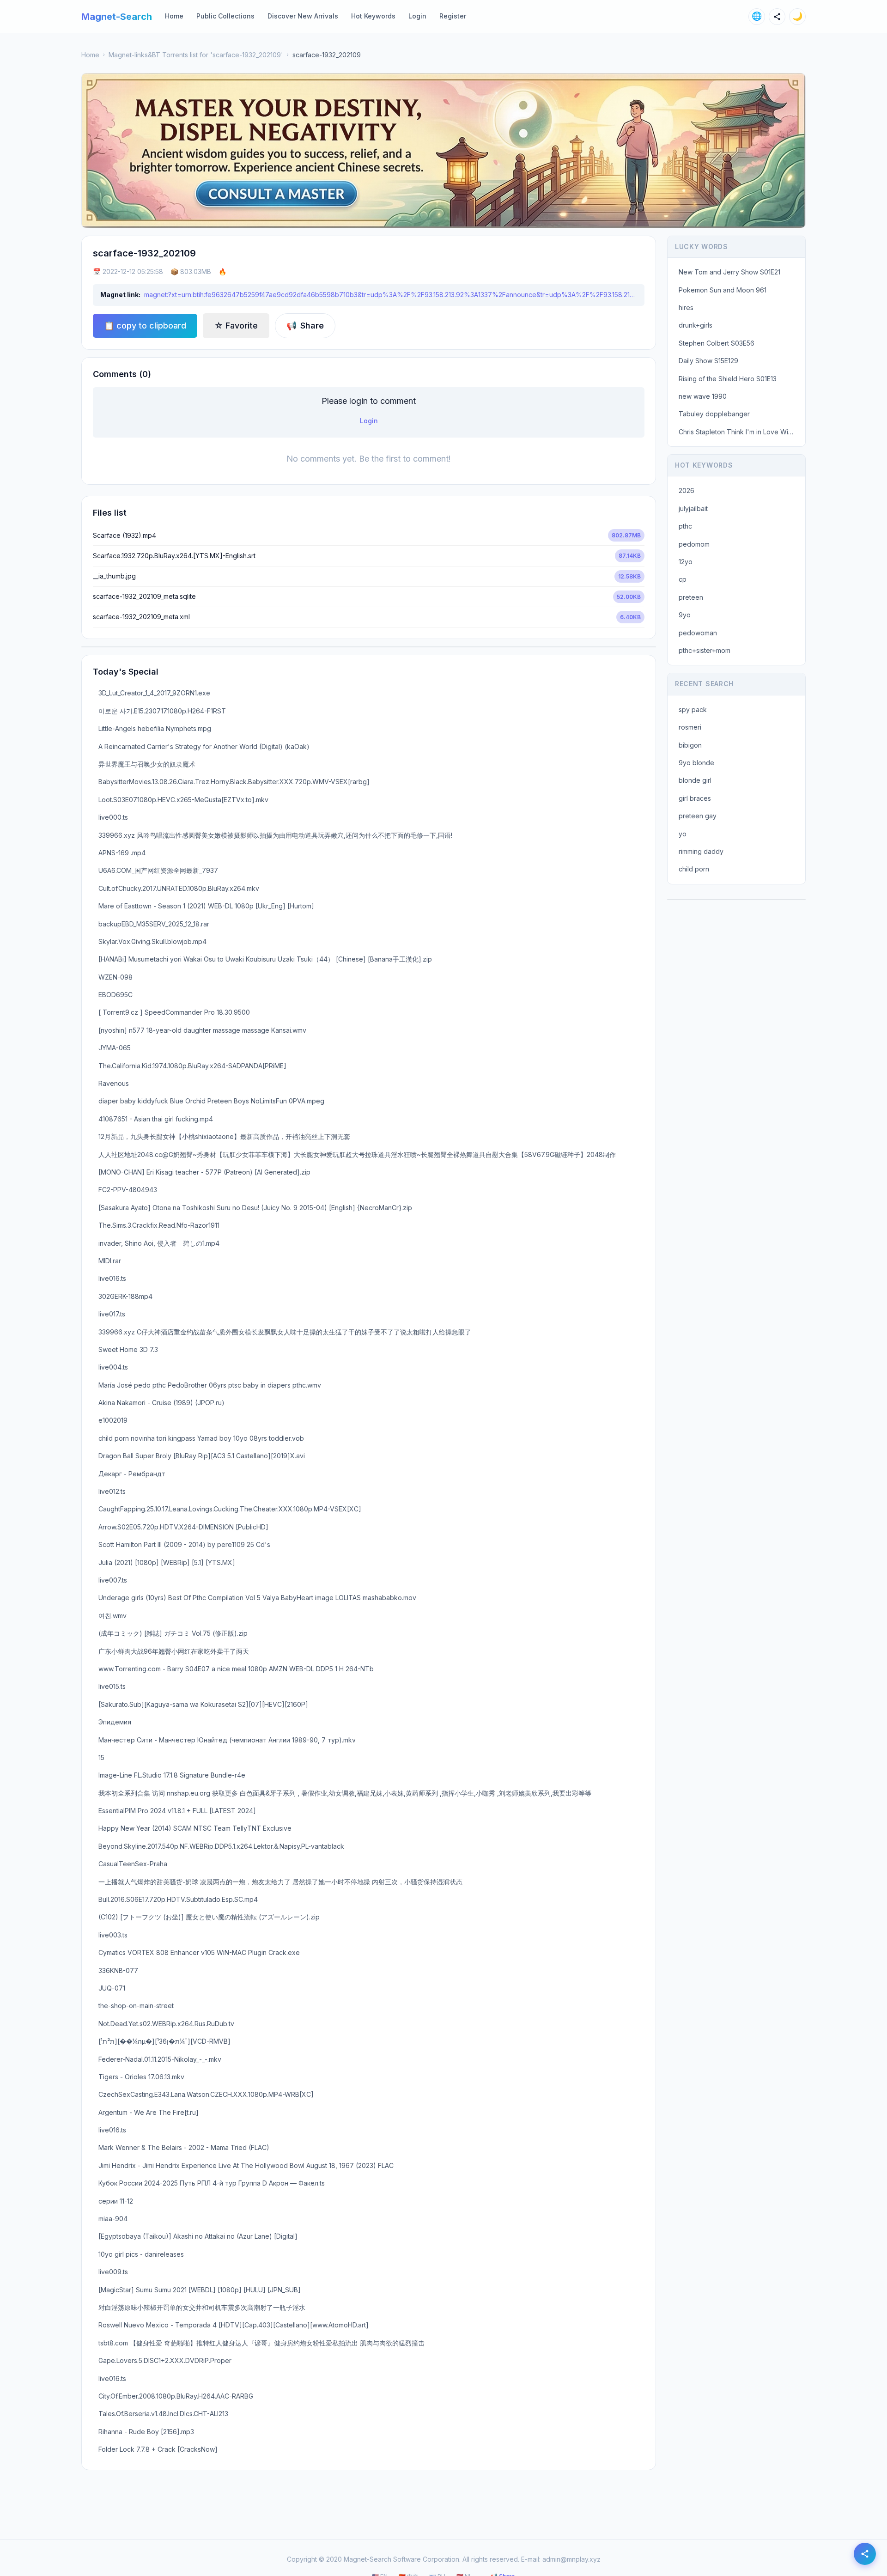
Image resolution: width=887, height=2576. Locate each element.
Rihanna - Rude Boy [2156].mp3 (146, 2432)
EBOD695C (115, 995)
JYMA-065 (115, 1048)
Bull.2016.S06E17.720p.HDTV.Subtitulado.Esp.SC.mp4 (178, 1899)
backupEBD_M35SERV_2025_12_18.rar (154, 924)
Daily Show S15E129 (708, 361)
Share (305, 326)
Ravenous (114, 1083)
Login (417, 16)
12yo (686, 562)
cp (683, 579)
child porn (694, 869)
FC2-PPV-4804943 (128, 1190)
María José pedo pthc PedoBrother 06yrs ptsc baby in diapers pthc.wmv (210, 1385)
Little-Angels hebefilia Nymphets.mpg (155, 728)
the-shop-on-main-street (136, 2006)
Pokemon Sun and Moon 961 (723, 290)
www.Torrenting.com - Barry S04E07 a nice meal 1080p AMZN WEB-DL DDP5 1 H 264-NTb (236, 1669)
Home (174, 16)
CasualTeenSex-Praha (133, 1864)
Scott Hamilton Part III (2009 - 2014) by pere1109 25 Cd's (184, 1544)
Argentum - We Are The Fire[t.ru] (149, 2112)
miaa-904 (113, 2219)
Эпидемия (115, 1722)
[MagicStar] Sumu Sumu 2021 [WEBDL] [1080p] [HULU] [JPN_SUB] (200, 2290)
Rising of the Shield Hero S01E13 (728, 379)
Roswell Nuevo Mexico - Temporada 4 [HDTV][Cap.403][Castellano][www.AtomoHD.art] (234, 2325)
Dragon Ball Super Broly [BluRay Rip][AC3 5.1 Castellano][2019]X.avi (202, 1456)
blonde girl (695, 780)
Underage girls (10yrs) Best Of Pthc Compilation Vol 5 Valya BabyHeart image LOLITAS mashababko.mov (257, 1598)
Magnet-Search (117, 17)
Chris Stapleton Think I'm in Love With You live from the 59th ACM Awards (739, 432)
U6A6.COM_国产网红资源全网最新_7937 (158, 870)
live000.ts (113, 817)
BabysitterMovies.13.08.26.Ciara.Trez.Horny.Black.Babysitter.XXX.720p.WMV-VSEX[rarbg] (234, 782)
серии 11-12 (116, 2201)
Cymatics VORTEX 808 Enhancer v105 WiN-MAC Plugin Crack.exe (199, 1952)
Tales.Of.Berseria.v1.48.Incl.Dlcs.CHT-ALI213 (163, 2414)
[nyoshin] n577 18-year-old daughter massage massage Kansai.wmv (202, 1030)
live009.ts (113, 2272)
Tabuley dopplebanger (714, 414)
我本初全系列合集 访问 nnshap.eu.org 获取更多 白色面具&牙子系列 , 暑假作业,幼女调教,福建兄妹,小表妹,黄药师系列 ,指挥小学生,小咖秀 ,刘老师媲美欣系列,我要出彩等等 (345, 1793)
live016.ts (112, 1278)
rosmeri (690, 727)
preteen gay (698, 816)
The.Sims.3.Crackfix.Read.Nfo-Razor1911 (159, 1225)
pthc (685, 526)
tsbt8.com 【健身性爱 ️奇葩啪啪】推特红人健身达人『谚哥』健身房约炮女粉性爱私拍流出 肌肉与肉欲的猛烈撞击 (261, 2343)
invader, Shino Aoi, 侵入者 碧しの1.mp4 (159, 1243)
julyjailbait (693, 509)
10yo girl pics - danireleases (141, 2254)
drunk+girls (696, 325)
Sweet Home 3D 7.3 (128, 1349)
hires (686, 308)
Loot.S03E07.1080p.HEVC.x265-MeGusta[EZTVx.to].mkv (183, 800)
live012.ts (112, 1491)
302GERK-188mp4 (125, 1296)
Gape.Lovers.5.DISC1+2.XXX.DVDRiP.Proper (165, 2360)
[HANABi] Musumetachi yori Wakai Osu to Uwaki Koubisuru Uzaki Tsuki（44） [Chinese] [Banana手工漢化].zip (265, 959)
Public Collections (225, 16)
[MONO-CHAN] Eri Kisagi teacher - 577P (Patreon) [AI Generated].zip (204, 1172)
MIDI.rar (110, 1261)
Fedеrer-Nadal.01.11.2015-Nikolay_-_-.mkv (160, 2059)
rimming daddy (701, 851)
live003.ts (113, 1935)
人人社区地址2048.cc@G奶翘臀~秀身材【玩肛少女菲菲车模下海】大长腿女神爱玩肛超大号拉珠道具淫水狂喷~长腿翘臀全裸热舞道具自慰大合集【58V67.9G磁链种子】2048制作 (357, 1154)
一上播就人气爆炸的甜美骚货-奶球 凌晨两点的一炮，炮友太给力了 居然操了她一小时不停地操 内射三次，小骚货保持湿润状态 (280, 1882)
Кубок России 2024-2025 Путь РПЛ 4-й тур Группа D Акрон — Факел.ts (212, 2183)
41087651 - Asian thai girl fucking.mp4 (156, 1119)
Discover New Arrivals (303, 16)
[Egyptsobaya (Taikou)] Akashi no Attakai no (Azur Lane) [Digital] (198, 2236)
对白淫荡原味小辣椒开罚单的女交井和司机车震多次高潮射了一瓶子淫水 (202, 2307)
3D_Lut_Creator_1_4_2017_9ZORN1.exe (154, 693)
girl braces (695, 798)
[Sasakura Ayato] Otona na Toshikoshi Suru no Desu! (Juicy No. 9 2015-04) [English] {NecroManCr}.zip (255, 1208)
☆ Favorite (236, 326)
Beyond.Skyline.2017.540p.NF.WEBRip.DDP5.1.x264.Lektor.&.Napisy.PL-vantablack (221, 1846)
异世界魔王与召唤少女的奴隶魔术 (147, 764)
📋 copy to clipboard (145, 326)
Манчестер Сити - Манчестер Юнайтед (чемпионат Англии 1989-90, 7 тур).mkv (227, 1740)
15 (101, 1757)
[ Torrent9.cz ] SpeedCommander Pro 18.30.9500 (174, 1012)
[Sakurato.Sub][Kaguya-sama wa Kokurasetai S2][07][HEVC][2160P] (203, 1704)
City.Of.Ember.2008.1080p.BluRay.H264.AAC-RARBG (176, 2396)
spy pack (693, 709)
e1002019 (113, 1420)
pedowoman (698, 633)
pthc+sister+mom (705, 650)
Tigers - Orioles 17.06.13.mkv (141, 2077)
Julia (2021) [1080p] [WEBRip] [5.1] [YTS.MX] (167, 1562)
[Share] (777, 17)
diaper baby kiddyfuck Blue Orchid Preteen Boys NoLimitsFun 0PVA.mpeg (211, 1101)
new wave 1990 (703, 396)
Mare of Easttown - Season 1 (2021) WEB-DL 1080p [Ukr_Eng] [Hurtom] (206, 906)
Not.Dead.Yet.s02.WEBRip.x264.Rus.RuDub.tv (166, 2024)
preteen (691, 597)
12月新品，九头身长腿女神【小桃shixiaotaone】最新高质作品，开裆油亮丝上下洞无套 (224, 1136)
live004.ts (113, 1367)
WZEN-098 (115, 977)
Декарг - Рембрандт (132, 1474)
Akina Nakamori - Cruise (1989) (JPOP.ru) (161, 1403)
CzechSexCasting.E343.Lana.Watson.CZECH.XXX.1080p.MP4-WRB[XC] (206, 2094)
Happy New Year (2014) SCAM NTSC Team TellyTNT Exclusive (195, 1828)
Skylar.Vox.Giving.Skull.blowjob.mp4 (152, 941)
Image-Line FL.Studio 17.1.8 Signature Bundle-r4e (172, 1775)
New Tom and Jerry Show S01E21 (729, 272)
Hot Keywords (373, 16)
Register (453, 16)
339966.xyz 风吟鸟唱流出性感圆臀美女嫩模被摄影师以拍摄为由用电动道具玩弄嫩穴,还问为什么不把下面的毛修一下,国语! (275, 835)
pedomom (694, 544)
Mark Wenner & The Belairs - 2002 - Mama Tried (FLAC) (184, 2147)
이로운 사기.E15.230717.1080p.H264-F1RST (162, 711)
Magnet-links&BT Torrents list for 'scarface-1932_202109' (196, 55)
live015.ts (112, 1686)
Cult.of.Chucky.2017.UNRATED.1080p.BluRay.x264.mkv (179, 888)
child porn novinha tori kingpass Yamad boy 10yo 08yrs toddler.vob (201, 1438)
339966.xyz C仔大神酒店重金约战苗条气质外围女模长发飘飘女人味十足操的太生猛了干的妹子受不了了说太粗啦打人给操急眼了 (285, 1332)
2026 (687, 490)
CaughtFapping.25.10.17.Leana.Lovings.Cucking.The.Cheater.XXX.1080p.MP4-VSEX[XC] (230, 1509)
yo (683, 834)
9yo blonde (696, 763)
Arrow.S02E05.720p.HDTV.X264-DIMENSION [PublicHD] (183, 1527)
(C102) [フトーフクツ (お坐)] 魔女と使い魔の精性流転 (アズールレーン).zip (209, 1917)
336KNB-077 (118, 1970)
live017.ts (112, 1314)
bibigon (690, 745)
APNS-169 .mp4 (122, 853)
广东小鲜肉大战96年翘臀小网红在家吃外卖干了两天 (174, 1651)
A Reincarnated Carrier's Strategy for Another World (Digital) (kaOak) (204, 746)
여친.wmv (112, 1616)
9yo (685, 615)
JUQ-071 (112, 1988)
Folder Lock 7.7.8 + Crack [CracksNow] (158, 2449)
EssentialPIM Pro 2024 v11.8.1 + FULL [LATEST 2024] (177, 1811)
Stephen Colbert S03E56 (717, 343)
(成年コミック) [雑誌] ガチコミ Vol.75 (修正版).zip (173, 1633)
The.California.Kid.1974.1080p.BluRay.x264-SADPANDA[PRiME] (192, 1066)
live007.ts (113, 1580)
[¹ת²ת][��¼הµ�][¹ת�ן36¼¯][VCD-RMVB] (164, 2041)
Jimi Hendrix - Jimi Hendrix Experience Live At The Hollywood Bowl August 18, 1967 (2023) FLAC (246, 2165)
